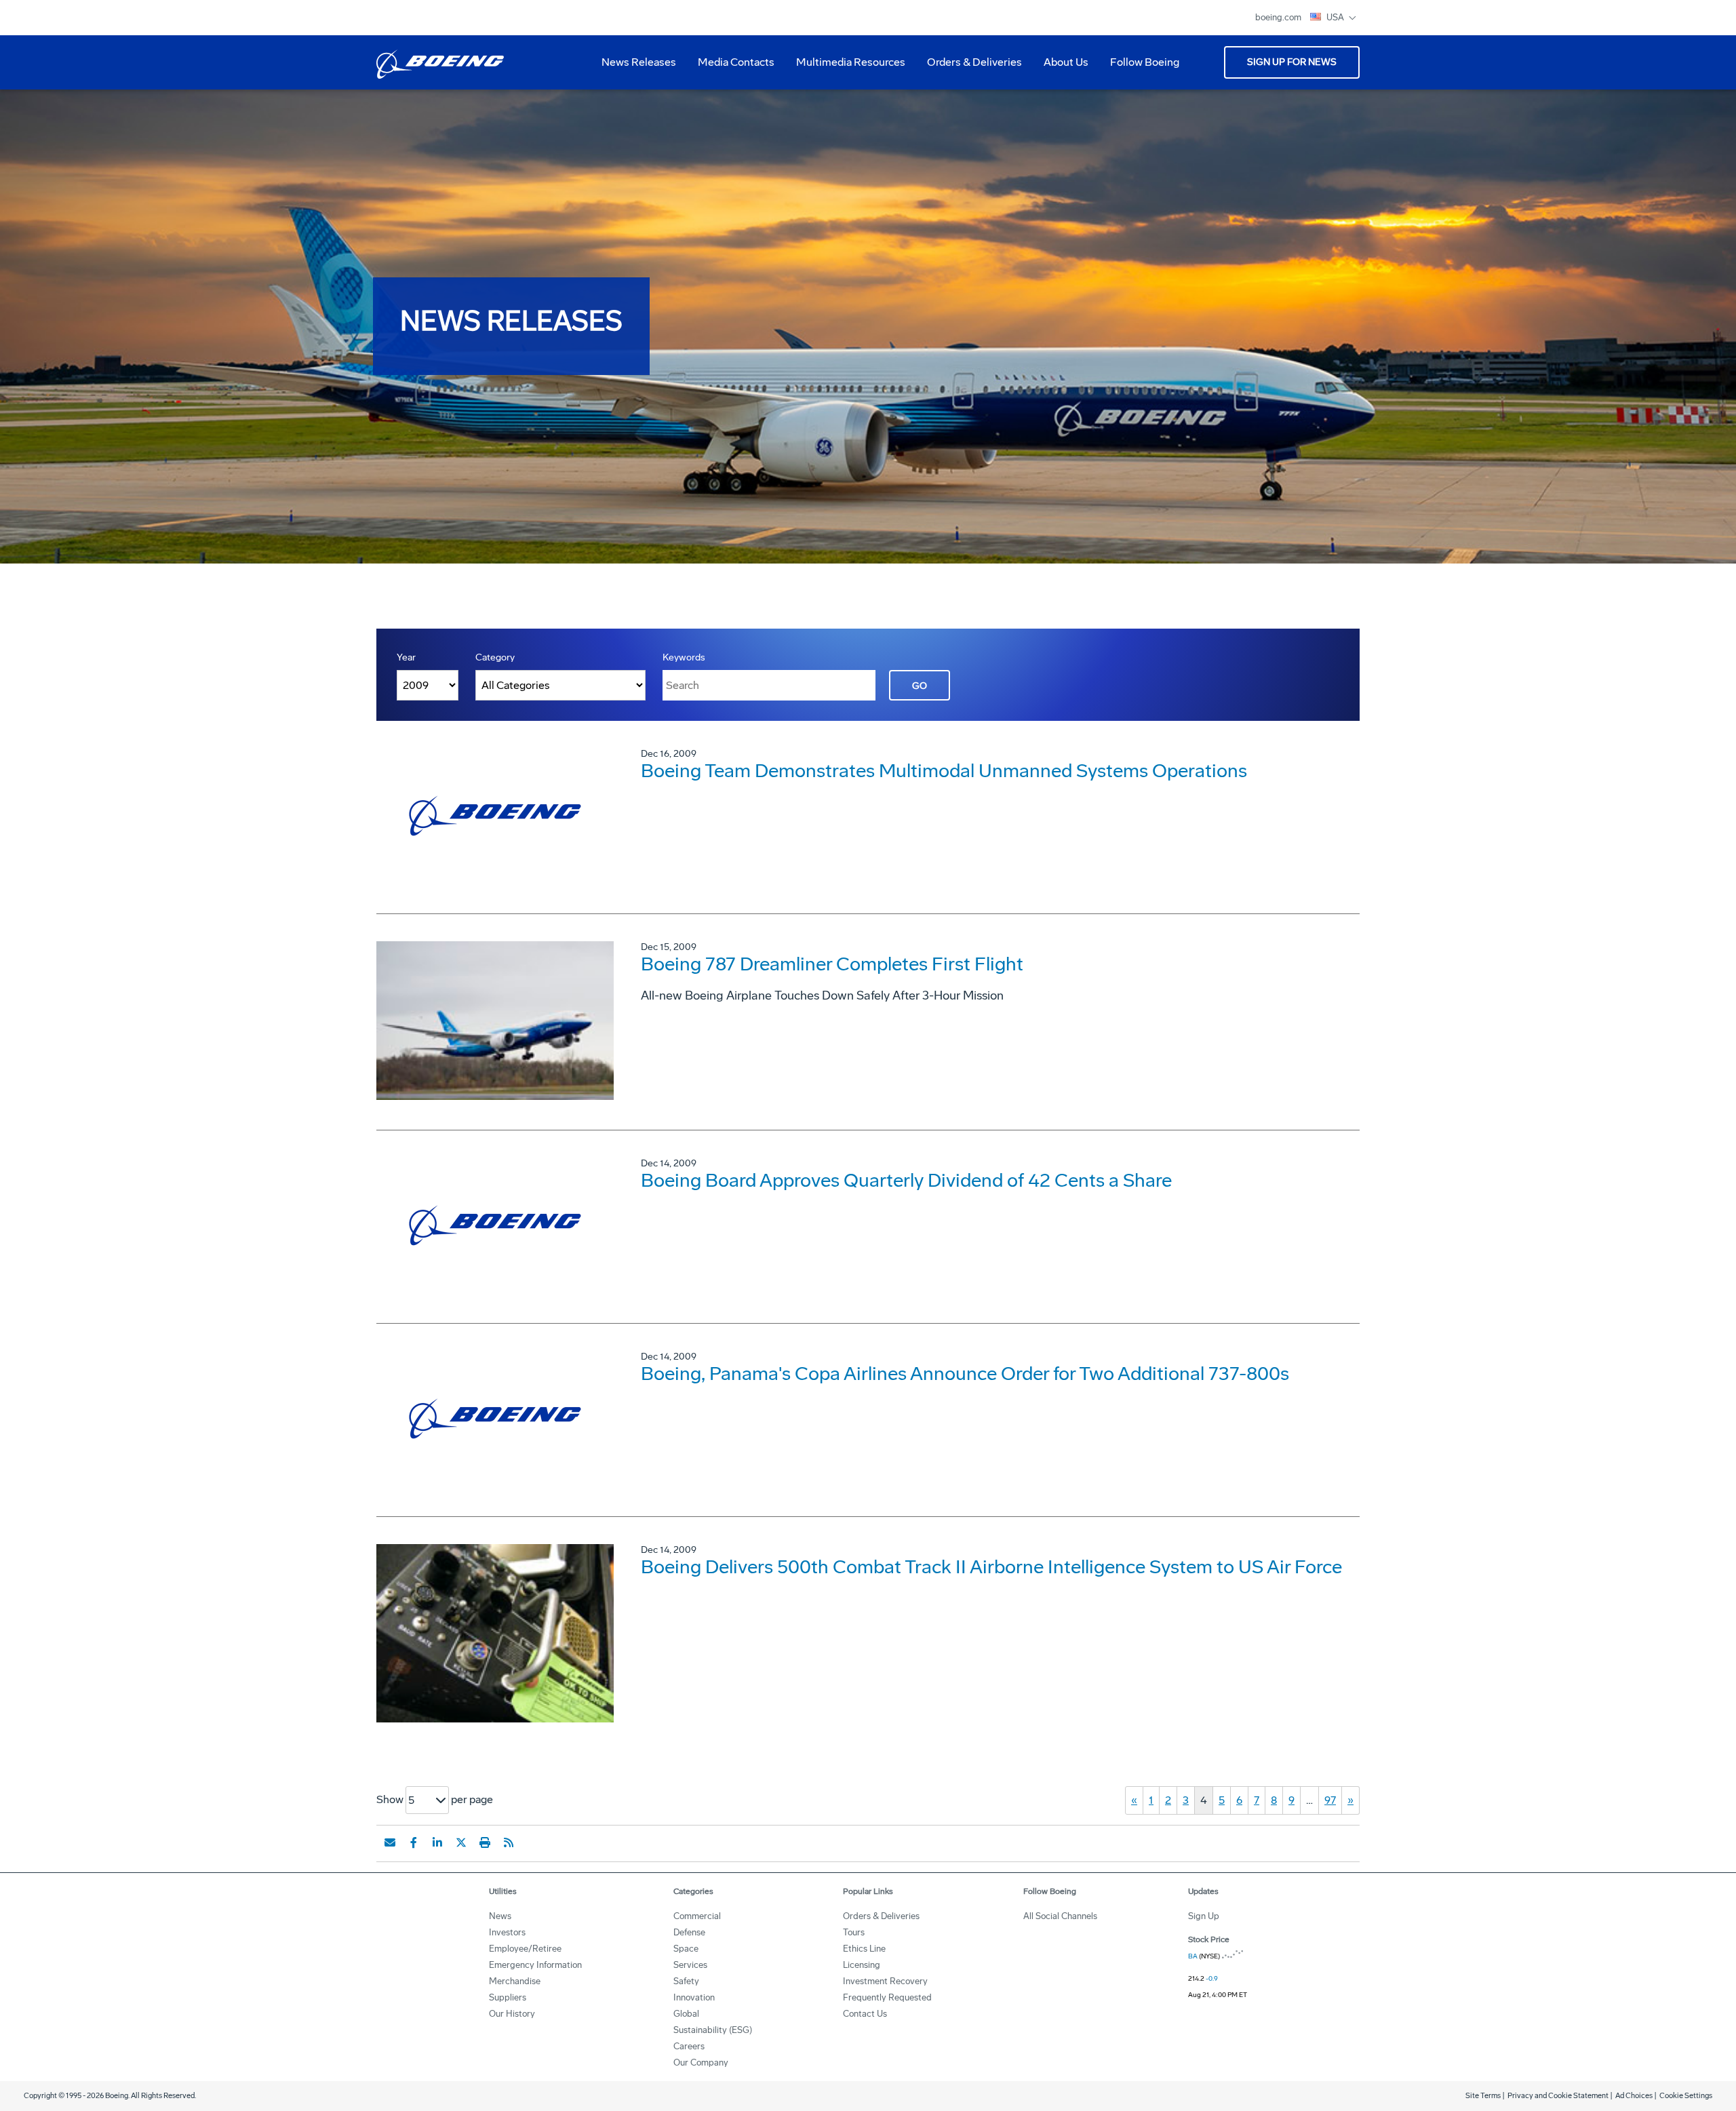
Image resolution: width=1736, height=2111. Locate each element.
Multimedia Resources (845, 67)
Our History (512, 2014)
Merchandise (515, 1981)
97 (1330, 1800)
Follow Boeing (1145, 62)
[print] (485, 1842)
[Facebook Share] (414, 1842)
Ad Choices (1634, 2096)
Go (920, 686)
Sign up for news (1292, 62)
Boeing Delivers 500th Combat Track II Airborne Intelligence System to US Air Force (991, 1567)
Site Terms (1483, 2096)
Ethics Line (864, 1949)
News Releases (639, 62)
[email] (390, 1842)
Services (690, 1965)
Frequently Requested (887, 1997)
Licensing (862, 1965)
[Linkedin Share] (437, 1842)
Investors (507, 1932)
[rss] (509, 1842)
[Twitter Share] (461, 1842)
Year (406, 657)
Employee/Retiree (525, 1949)
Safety (686, 1981)
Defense (689, 1932)
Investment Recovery (885, 1981)
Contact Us (865, 2014)
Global (686, 2014)
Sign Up (1204, 1916)
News (500, 1916)
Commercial (697, 1916)
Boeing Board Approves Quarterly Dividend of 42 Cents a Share (906, 1180)
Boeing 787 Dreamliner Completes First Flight (832, 964)
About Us (1061, 67)
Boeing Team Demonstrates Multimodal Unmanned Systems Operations (944, 771)
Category (495, 657)
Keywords (684, 657)
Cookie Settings (1686, 2096)
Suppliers (508, 1997)
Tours (854, 1932)
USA (1336, 17)
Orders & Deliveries (969, 67)
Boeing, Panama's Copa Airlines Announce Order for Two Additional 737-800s (965, 1374)
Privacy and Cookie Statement (1558, 2096)
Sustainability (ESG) (713, 2030)
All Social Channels (1060, 1916)
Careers (689, 2046)
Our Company (701, 2063)
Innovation (694, 1997)
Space (686, 1949)
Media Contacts (736, 62)
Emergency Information (535, 1965)
